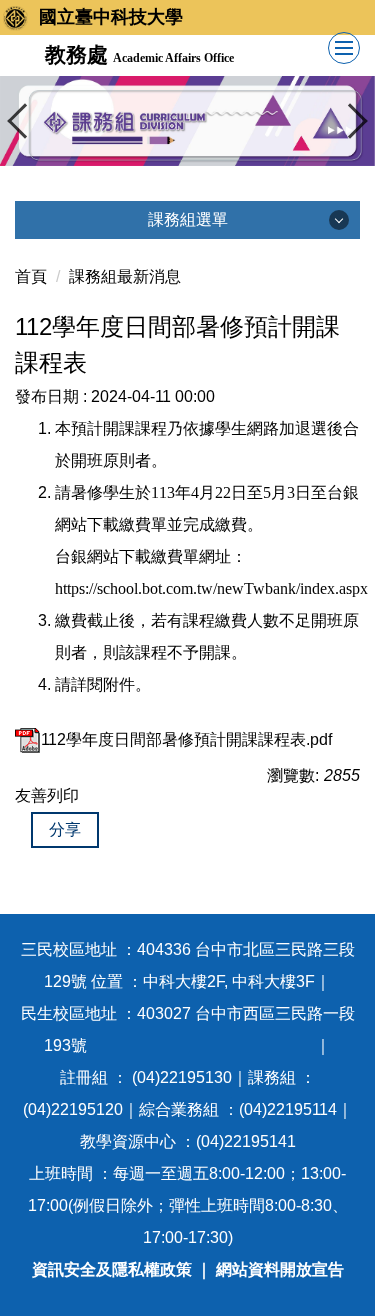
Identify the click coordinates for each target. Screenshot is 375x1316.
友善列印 (47, 795)
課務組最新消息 (125, 276)
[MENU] (344, 48)
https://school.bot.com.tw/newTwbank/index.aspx (211, 588)
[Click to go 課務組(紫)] (187, 121)
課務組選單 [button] (188, 219)
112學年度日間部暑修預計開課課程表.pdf (186, 739)
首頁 (31, 276)
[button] (25, 121)
